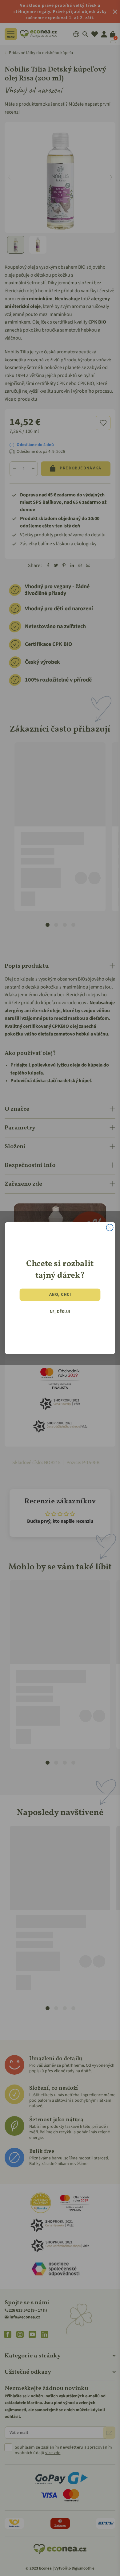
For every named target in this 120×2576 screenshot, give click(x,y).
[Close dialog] (110, 1227)
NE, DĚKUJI (60, 1312)
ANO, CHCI (60, 1295)
